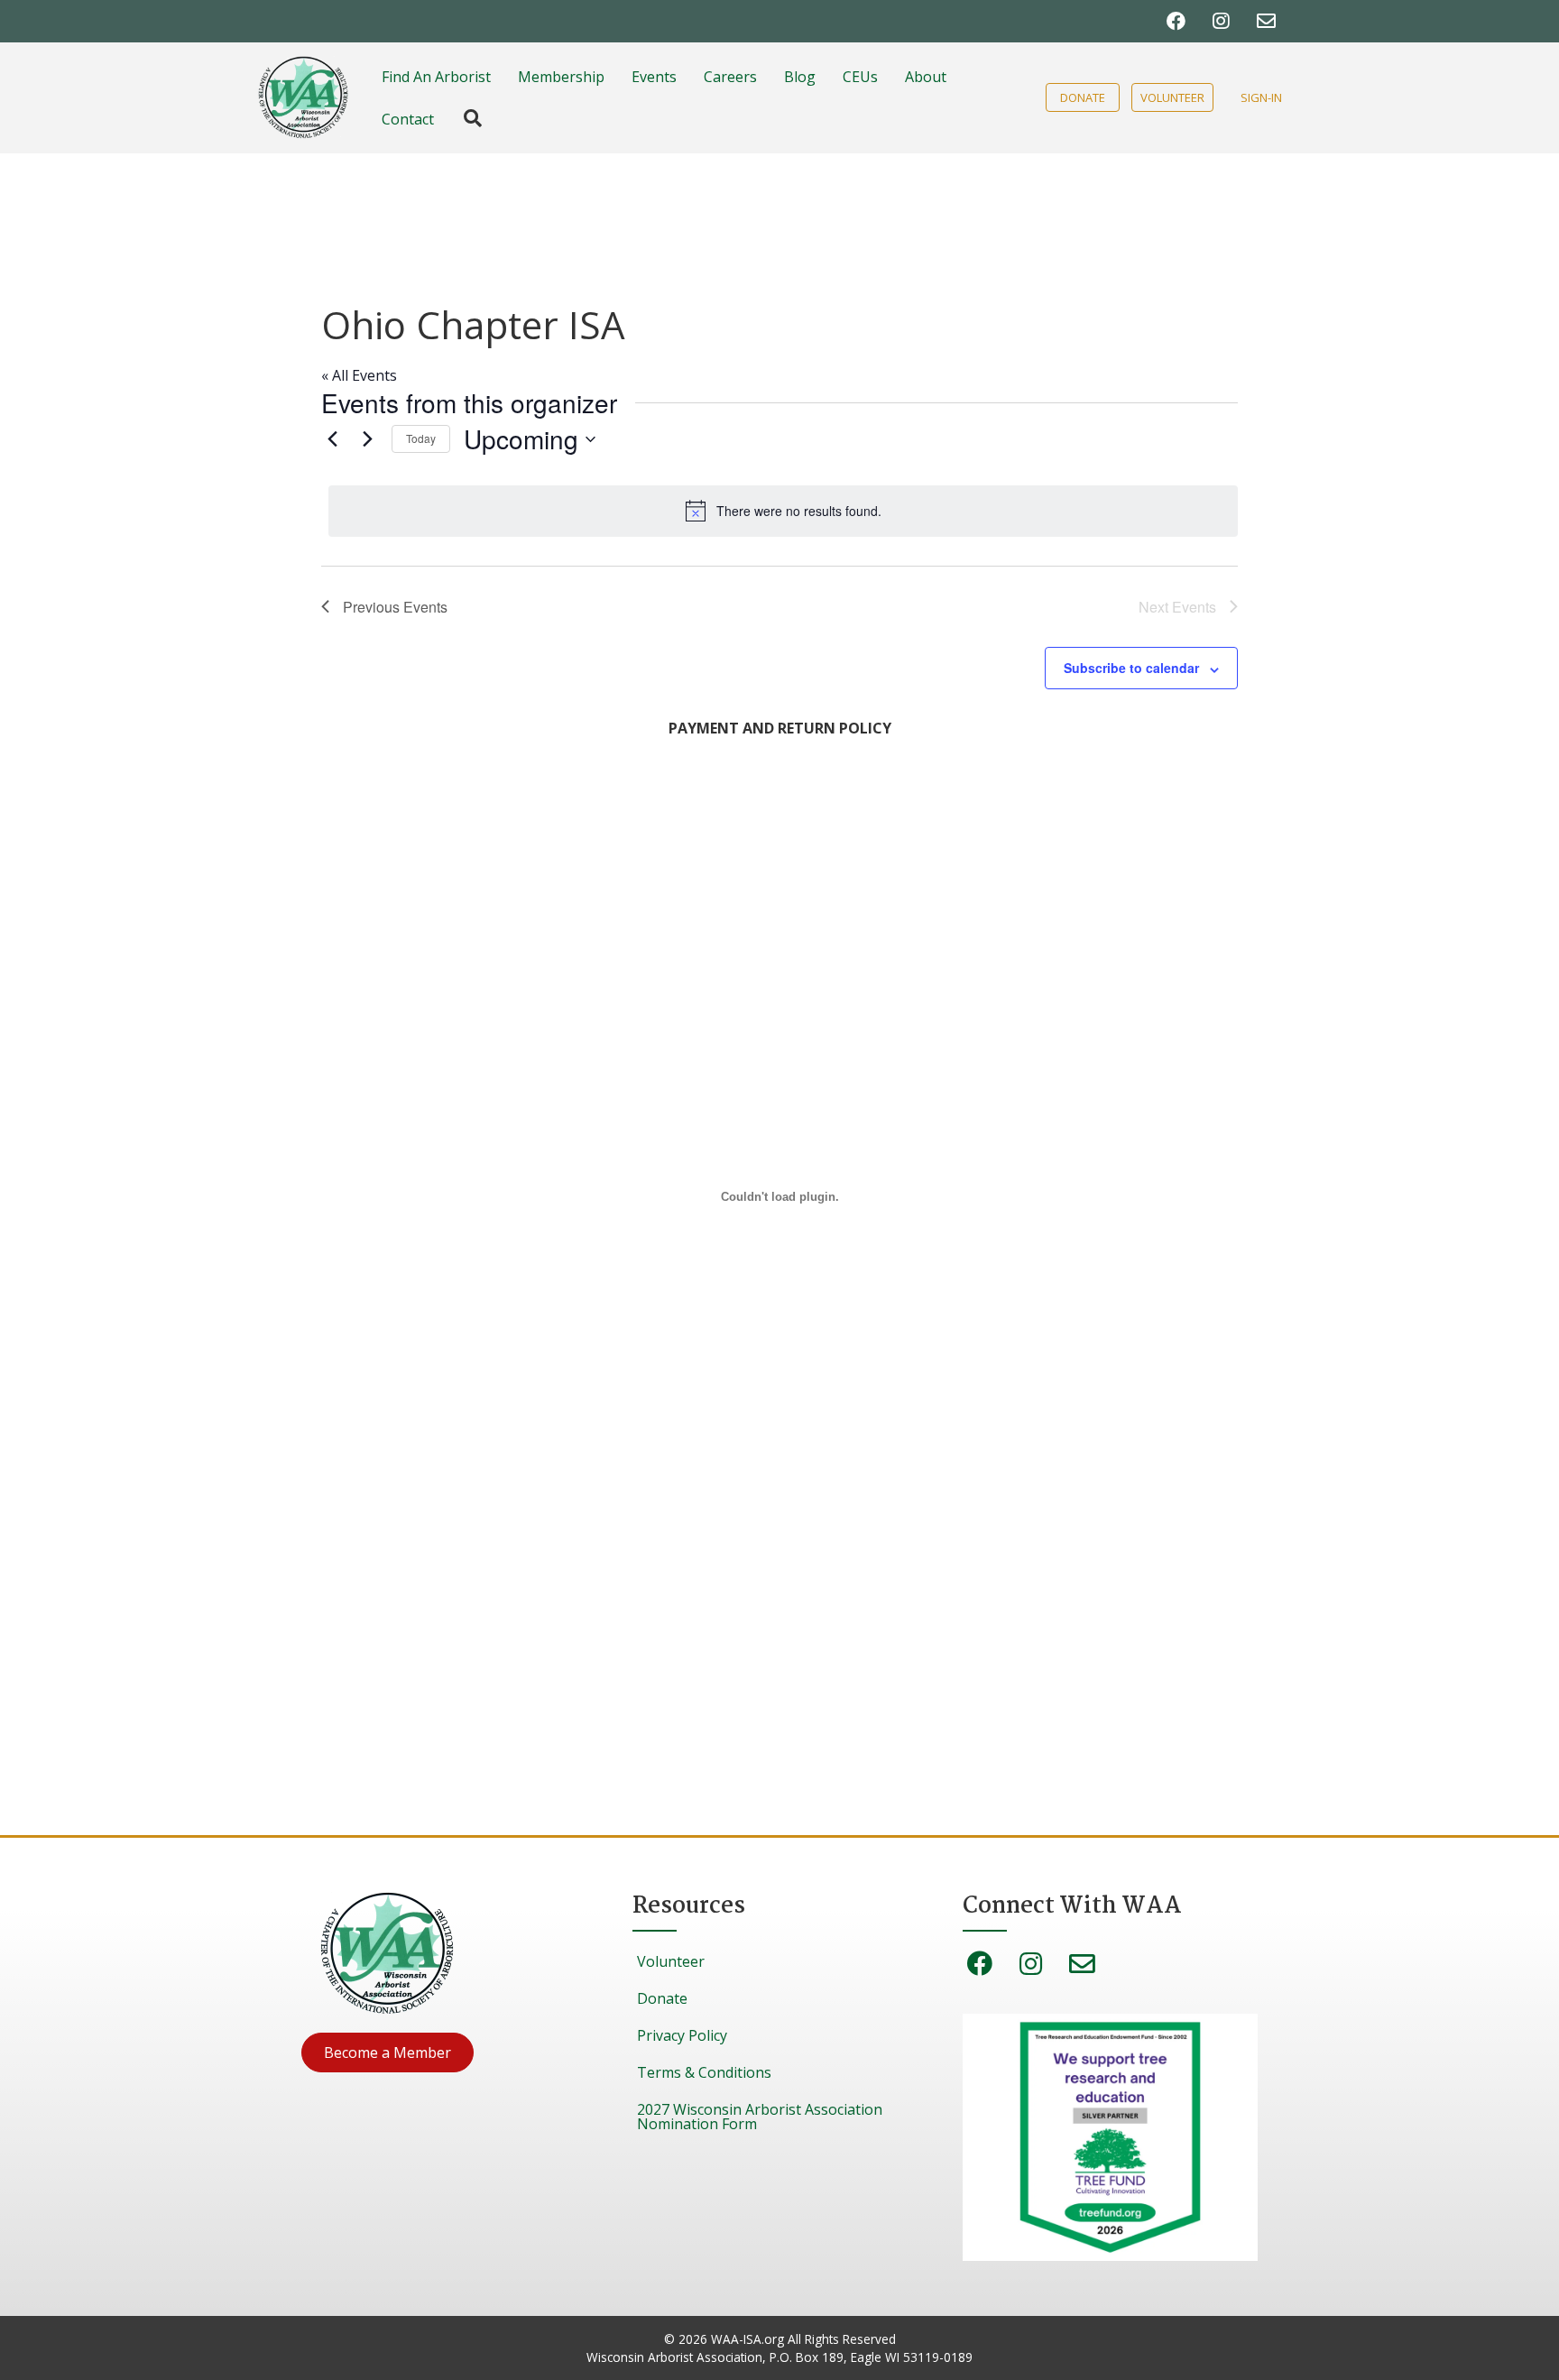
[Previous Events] (332, 439)
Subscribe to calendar (1131, 668)
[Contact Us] (1266, 21)
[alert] (783, 511)
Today (421, 438)
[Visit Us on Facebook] (1176, 21)
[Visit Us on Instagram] (1221, 21)
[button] (387, 2053)
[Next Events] (367, 439)
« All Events (359, 375)
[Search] (464, 118)
